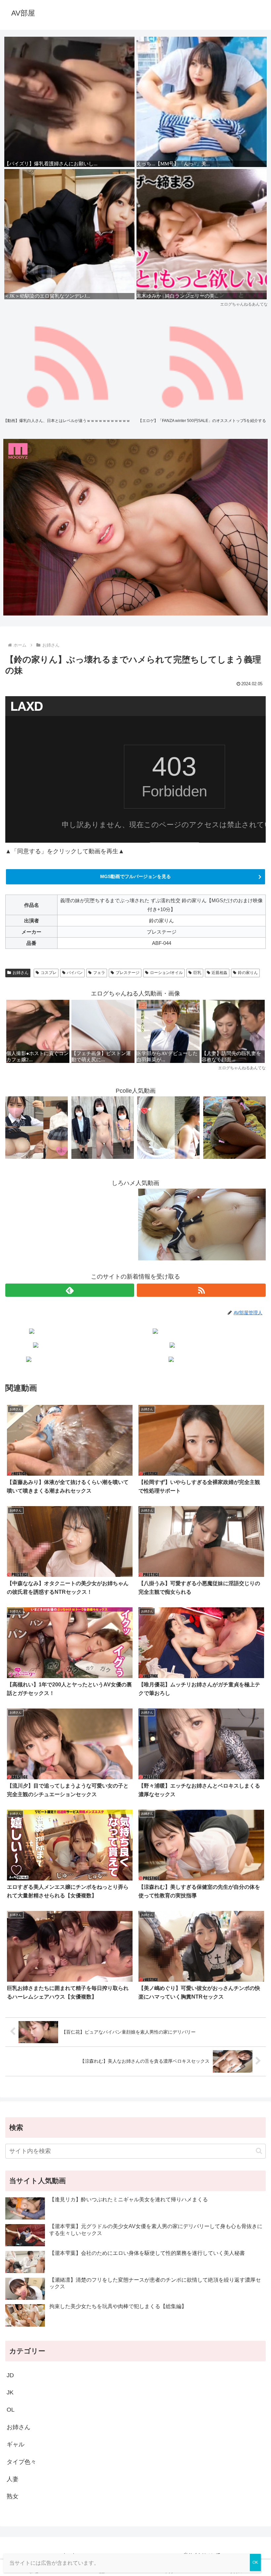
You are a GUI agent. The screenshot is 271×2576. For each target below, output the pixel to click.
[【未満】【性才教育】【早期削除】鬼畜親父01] (234, 1127)
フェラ (99, 973)
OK (255, 2562)
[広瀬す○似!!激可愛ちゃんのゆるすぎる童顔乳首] (168, 1127)
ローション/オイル (166, 973)
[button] (259, 2151)
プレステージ (128, 973)
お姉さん (20, 973)
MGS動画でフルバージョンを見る (135, 876)
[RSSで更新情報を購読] (201, 1290)
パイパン (75, 973)
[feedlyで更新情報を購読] (70, 1290)
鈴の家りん (248, 973)
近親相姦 (219, 973)
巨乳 (197, 973)
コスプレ (49, 973)
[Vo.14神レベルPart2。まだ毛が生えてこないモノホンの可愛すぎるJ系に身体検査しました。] (103, 1127)
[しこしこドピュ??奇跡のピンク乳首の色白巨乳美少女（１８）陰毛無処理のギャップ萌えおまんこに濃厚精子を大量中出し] (37, 1127)
